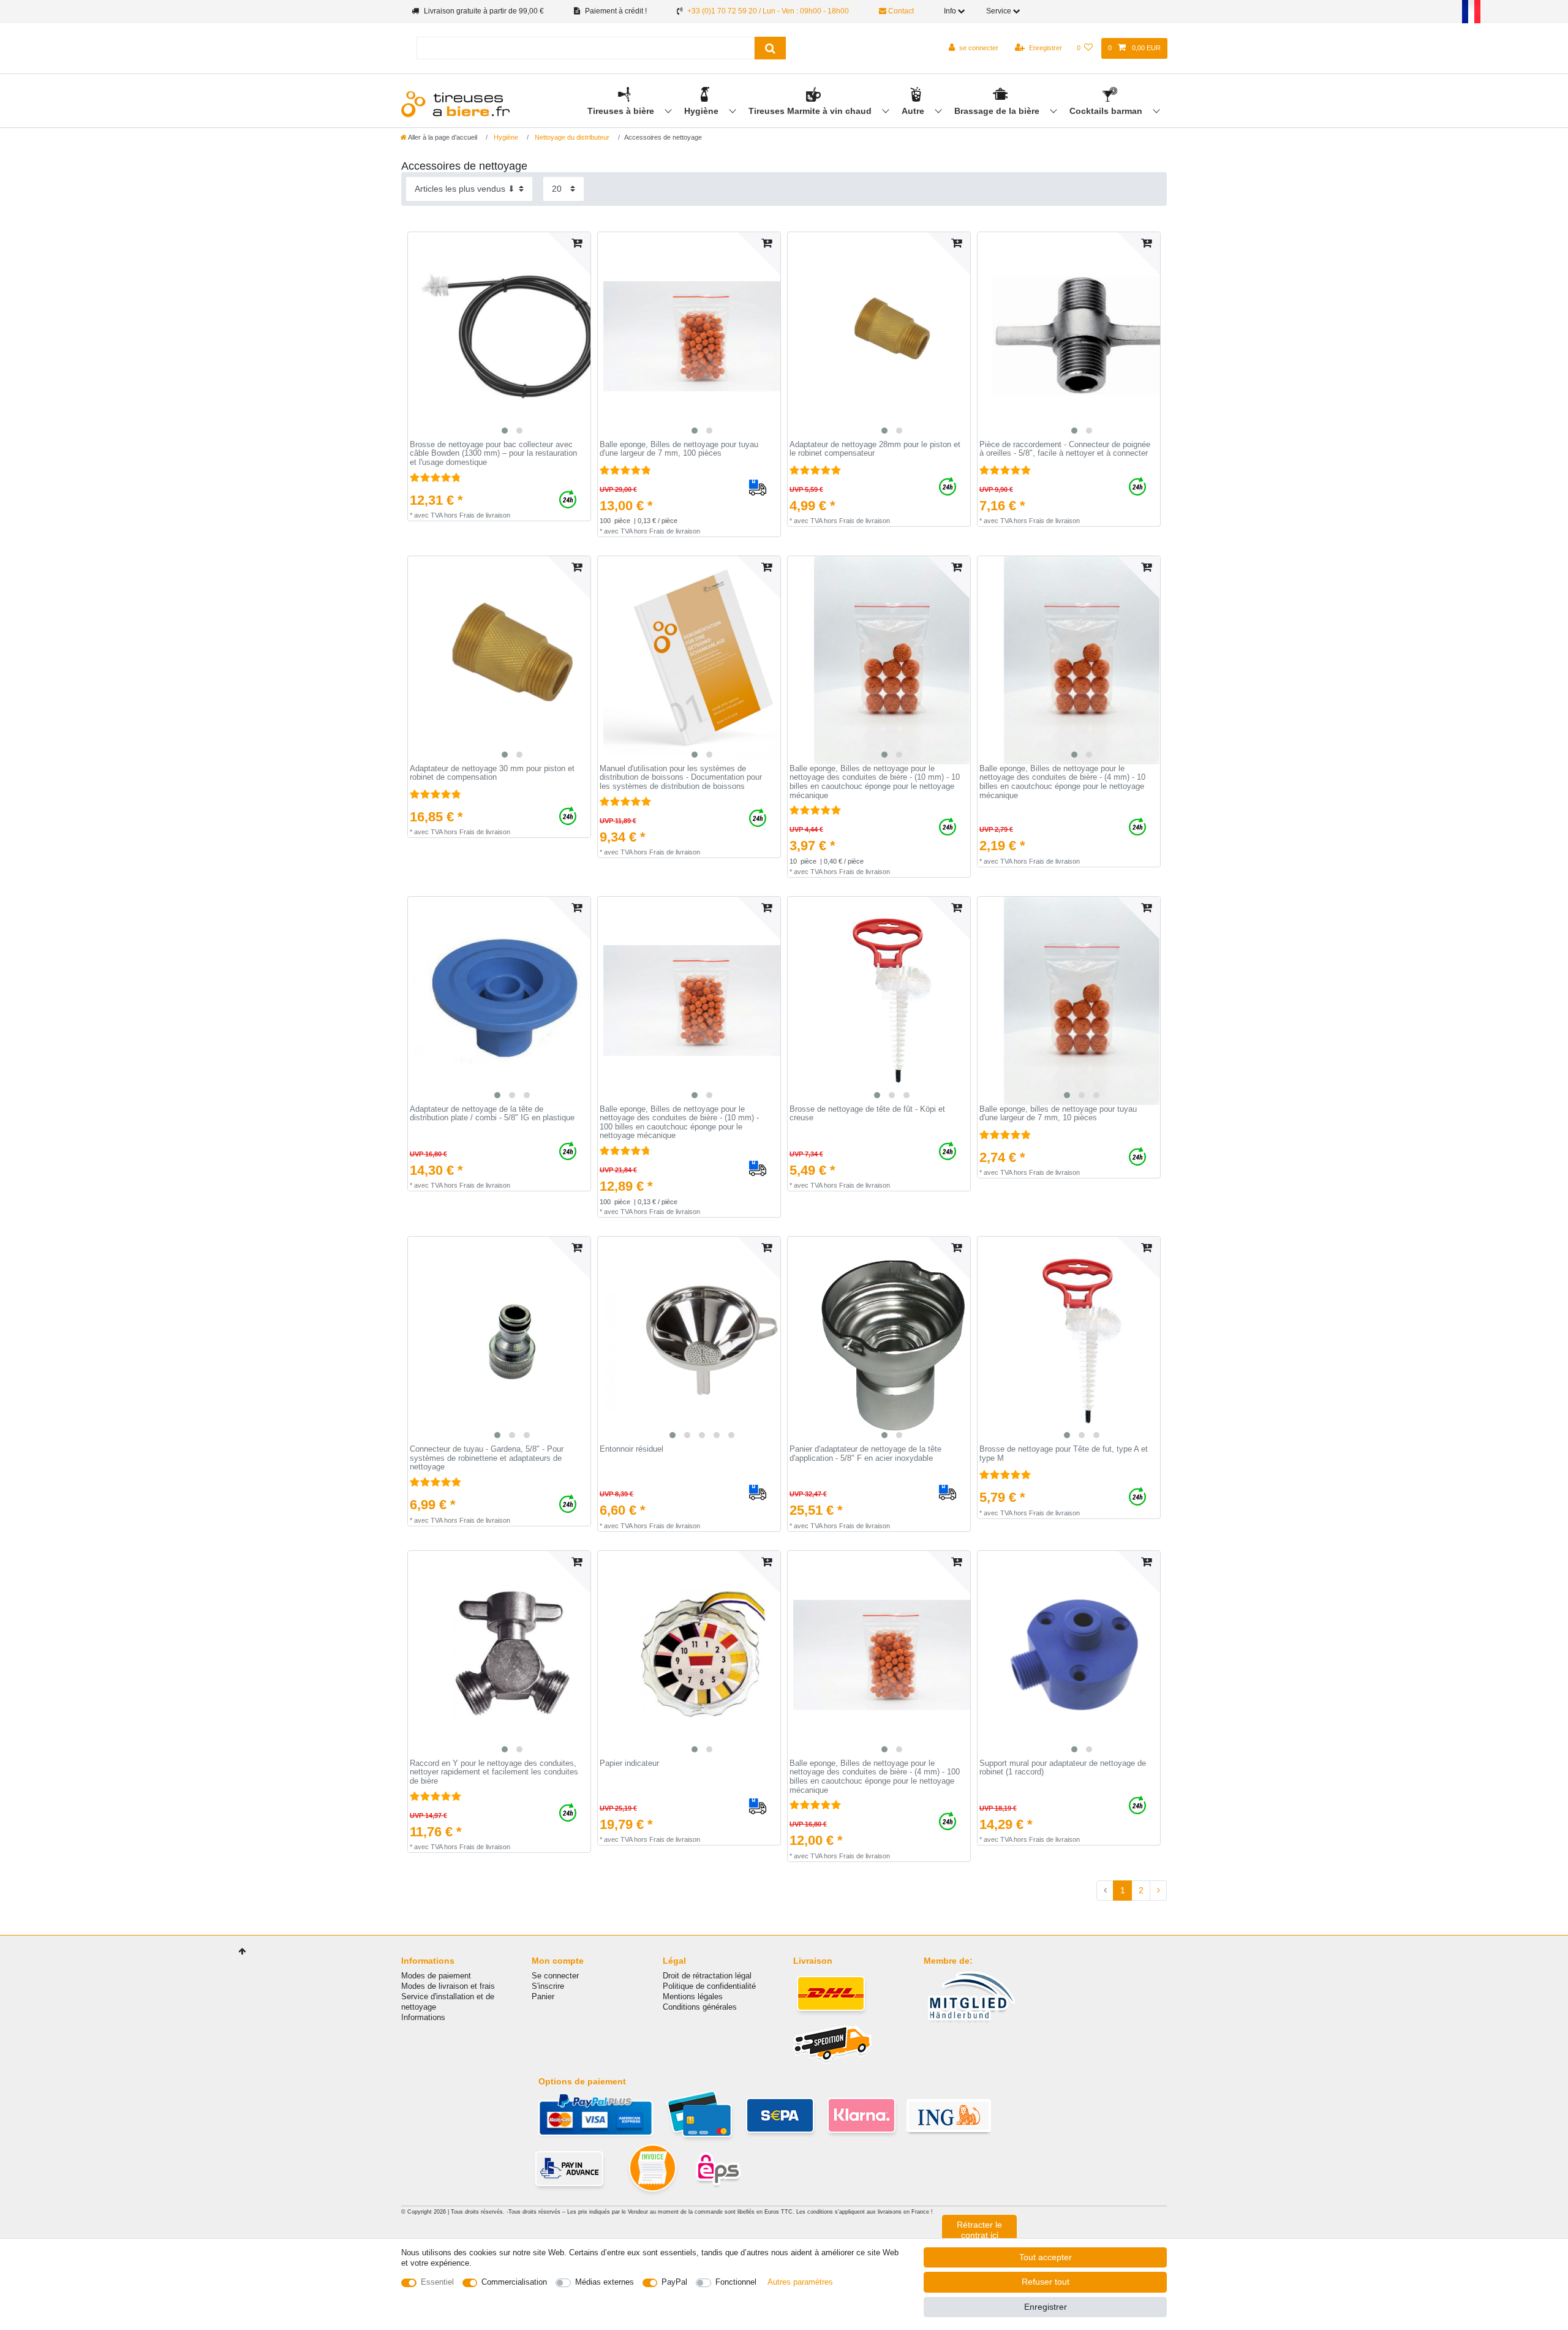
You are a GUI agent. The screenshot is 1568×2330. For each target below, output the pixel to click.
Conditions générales (700, 2007)
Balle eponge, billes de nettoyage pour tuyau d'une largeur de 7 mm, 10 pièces (1058, 1114)
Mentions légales (693, 1996)
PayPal (674, 2282)
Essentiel (437, 2282)
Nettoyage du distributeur (571, 137)
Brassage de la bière (998, 111)
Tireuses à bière (622, 111)
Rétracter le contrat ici (979, 2230)
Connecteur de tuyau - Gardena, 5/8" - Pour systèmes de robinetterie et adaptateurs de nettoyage (487, 1458)
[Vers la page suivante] (1158, 1891)
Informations (423, 2017)
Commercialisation (514, 2282)
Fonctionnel (736, 2282)
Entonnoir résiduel (631, 1449)
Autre (914, 111)
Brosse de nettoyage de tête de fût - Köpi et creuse (867, 1114)
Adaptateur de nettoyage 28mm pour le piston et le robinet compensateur (875, 449)
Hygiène (703, 111)
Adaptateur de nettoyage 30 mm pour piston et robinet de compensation (492, 773)
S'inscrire (548, 1986)
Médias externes (605, 2282)
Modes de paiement (436, 1976)
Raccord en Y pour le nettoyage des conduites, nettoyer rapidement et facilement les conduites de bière (494, 1772)
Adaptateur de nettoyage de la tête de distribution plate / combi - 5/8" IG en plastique (492, 1114)
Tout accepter (1046, 2257)
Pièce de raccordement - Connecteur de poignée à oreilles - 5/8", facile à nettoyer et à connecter (1065, 449)
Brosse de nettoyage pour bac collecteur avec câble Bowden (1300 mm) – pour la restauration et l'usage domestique (493, 454)
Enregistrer (1046, 2307)
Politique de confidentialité (709, 1986)
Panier (543, 1996)
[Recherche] (770, 48)
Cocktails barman (1107, 111)
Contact (900, 11)
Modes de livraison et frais (448, 1986)
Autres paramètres (800, 2282)
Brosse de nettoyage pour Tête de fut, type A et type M (1064, 1454)
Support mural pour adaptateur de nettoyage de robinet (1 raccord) (1063, 1768)
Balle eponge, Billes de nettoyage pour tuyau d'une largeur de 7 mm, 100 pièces (679, 449)
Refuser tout (1046, 2282)
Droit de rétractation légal (707, 1976)
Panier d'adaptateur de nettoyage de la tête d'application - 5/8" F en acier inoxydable (865, 1454)
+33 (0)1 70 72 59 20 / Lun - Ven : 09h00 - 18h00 (768, 11)
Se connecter (555, 1976)
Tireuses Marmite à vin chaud (811, 111)
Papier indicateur (629, 1763)
